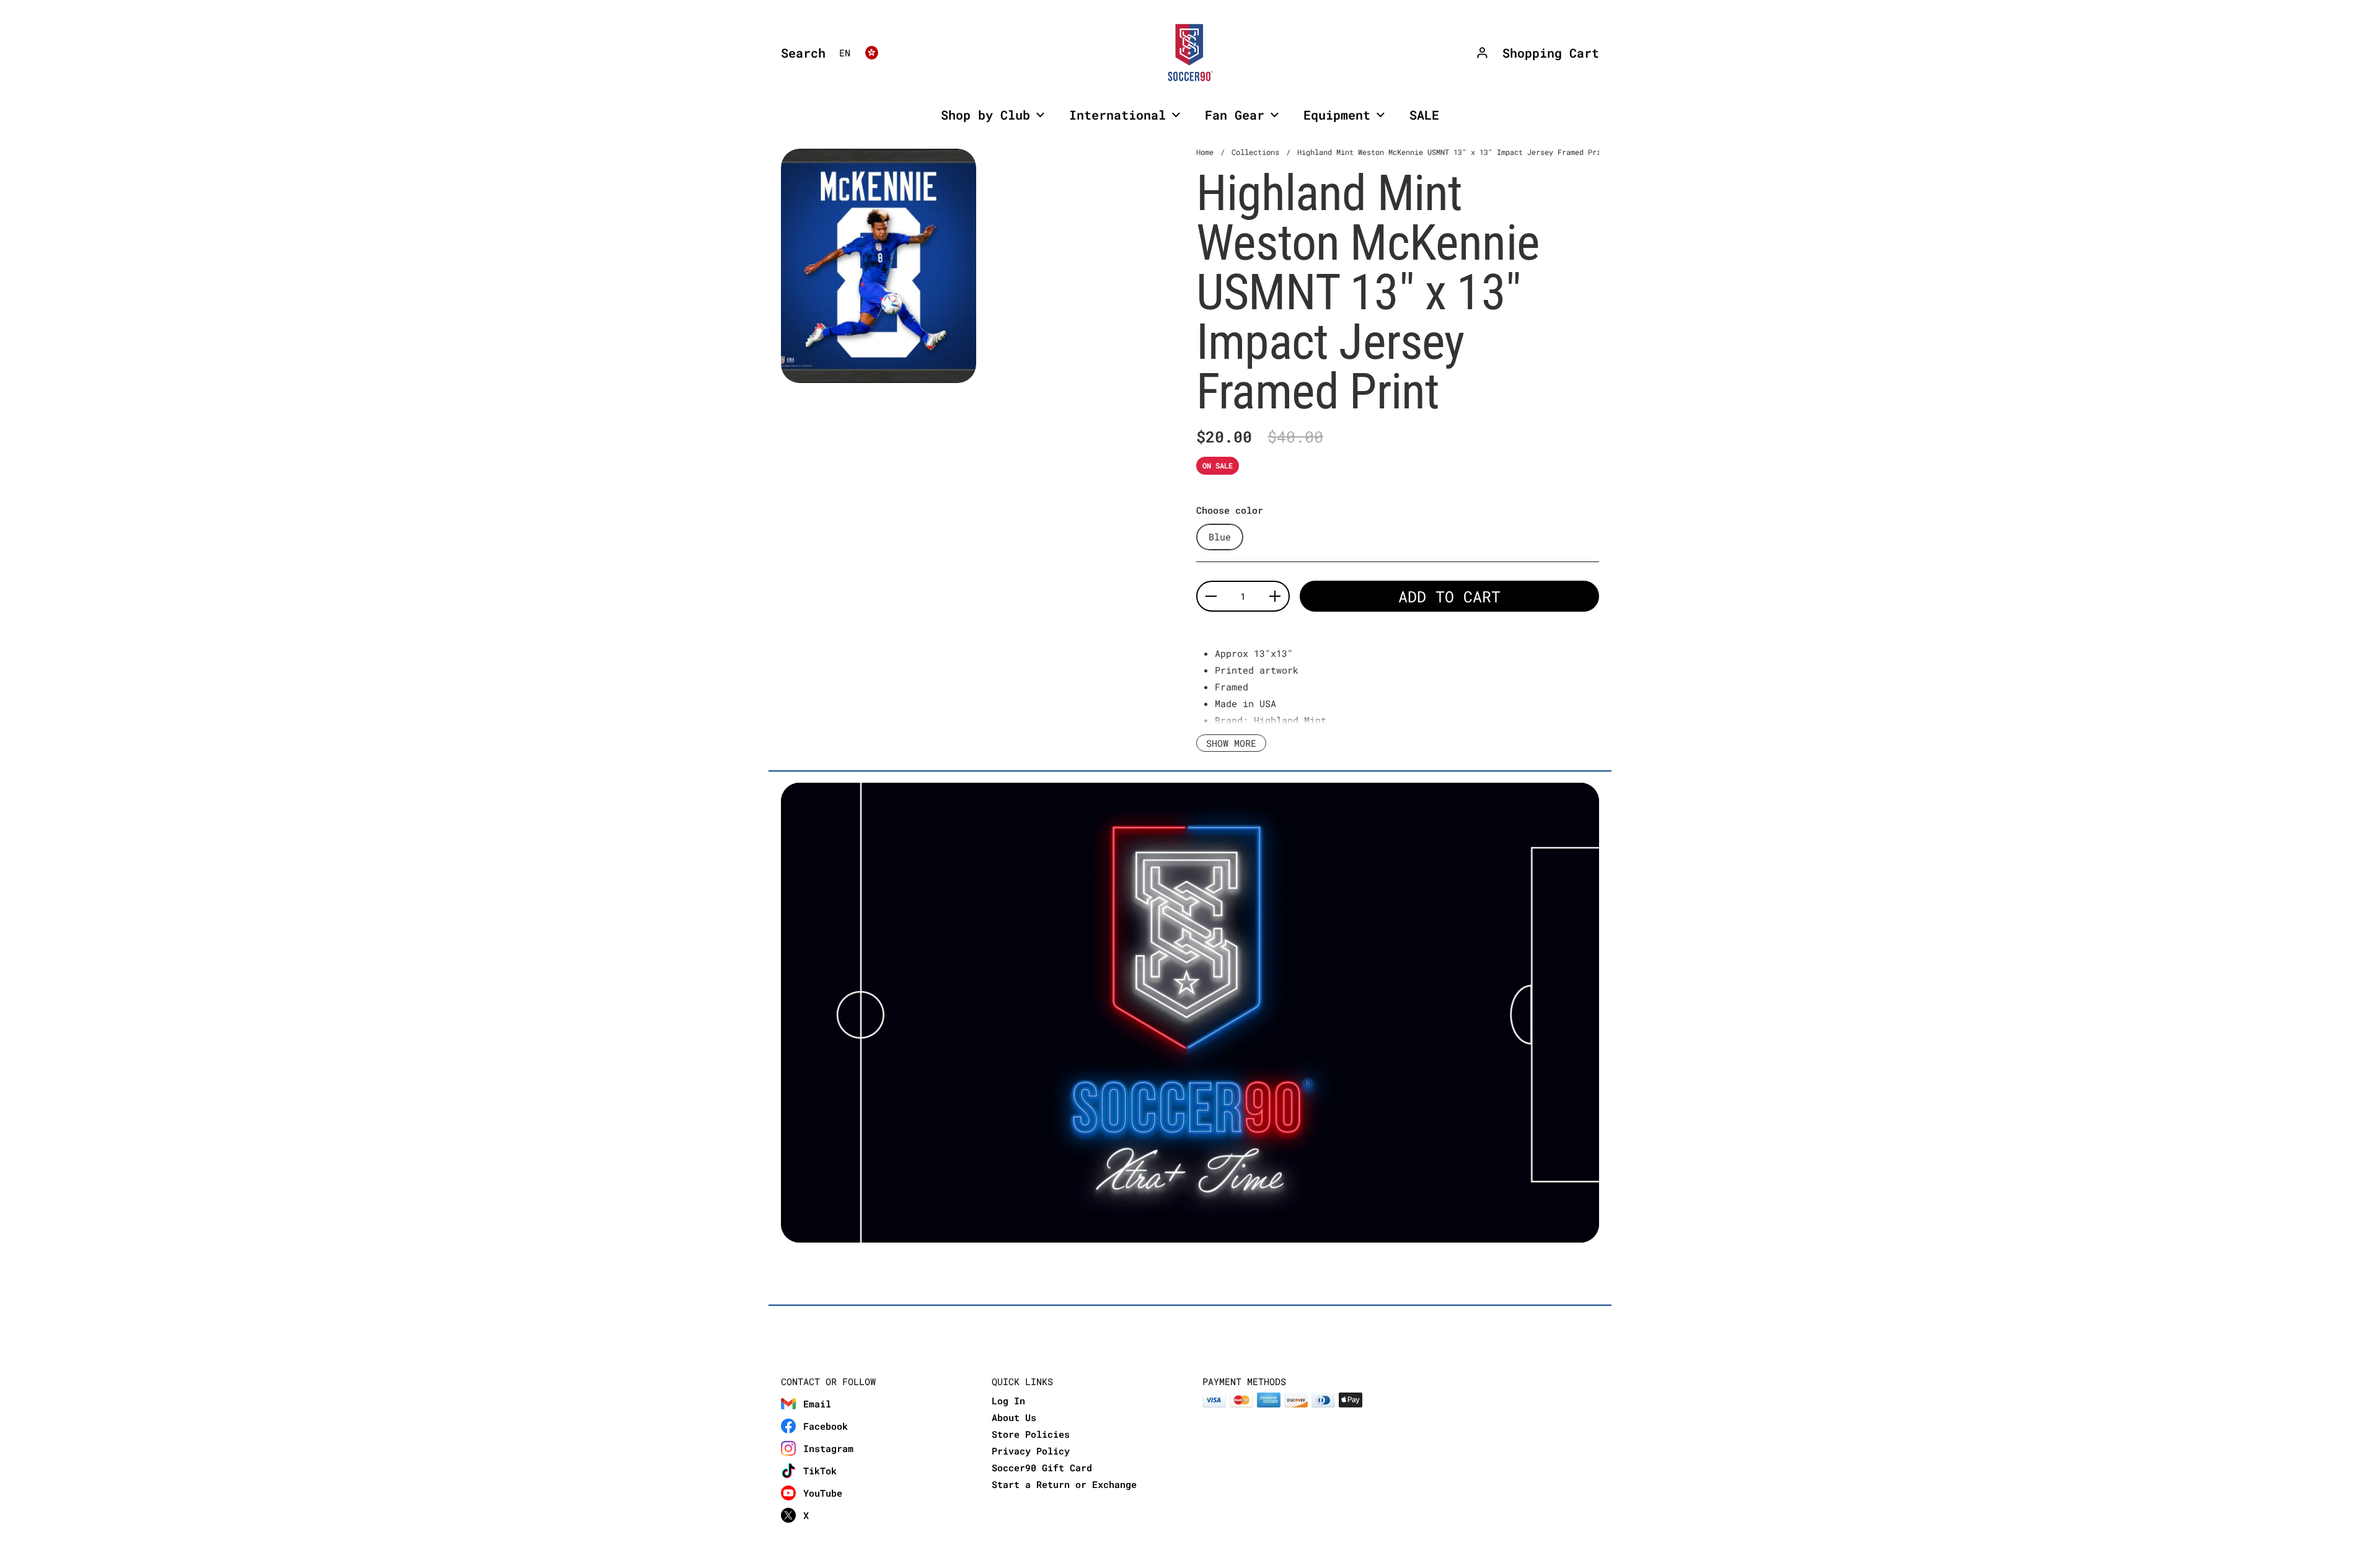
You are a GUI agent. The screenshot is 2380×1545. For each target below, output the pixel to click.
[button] (800, 53)
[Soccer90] (1190, 53)
